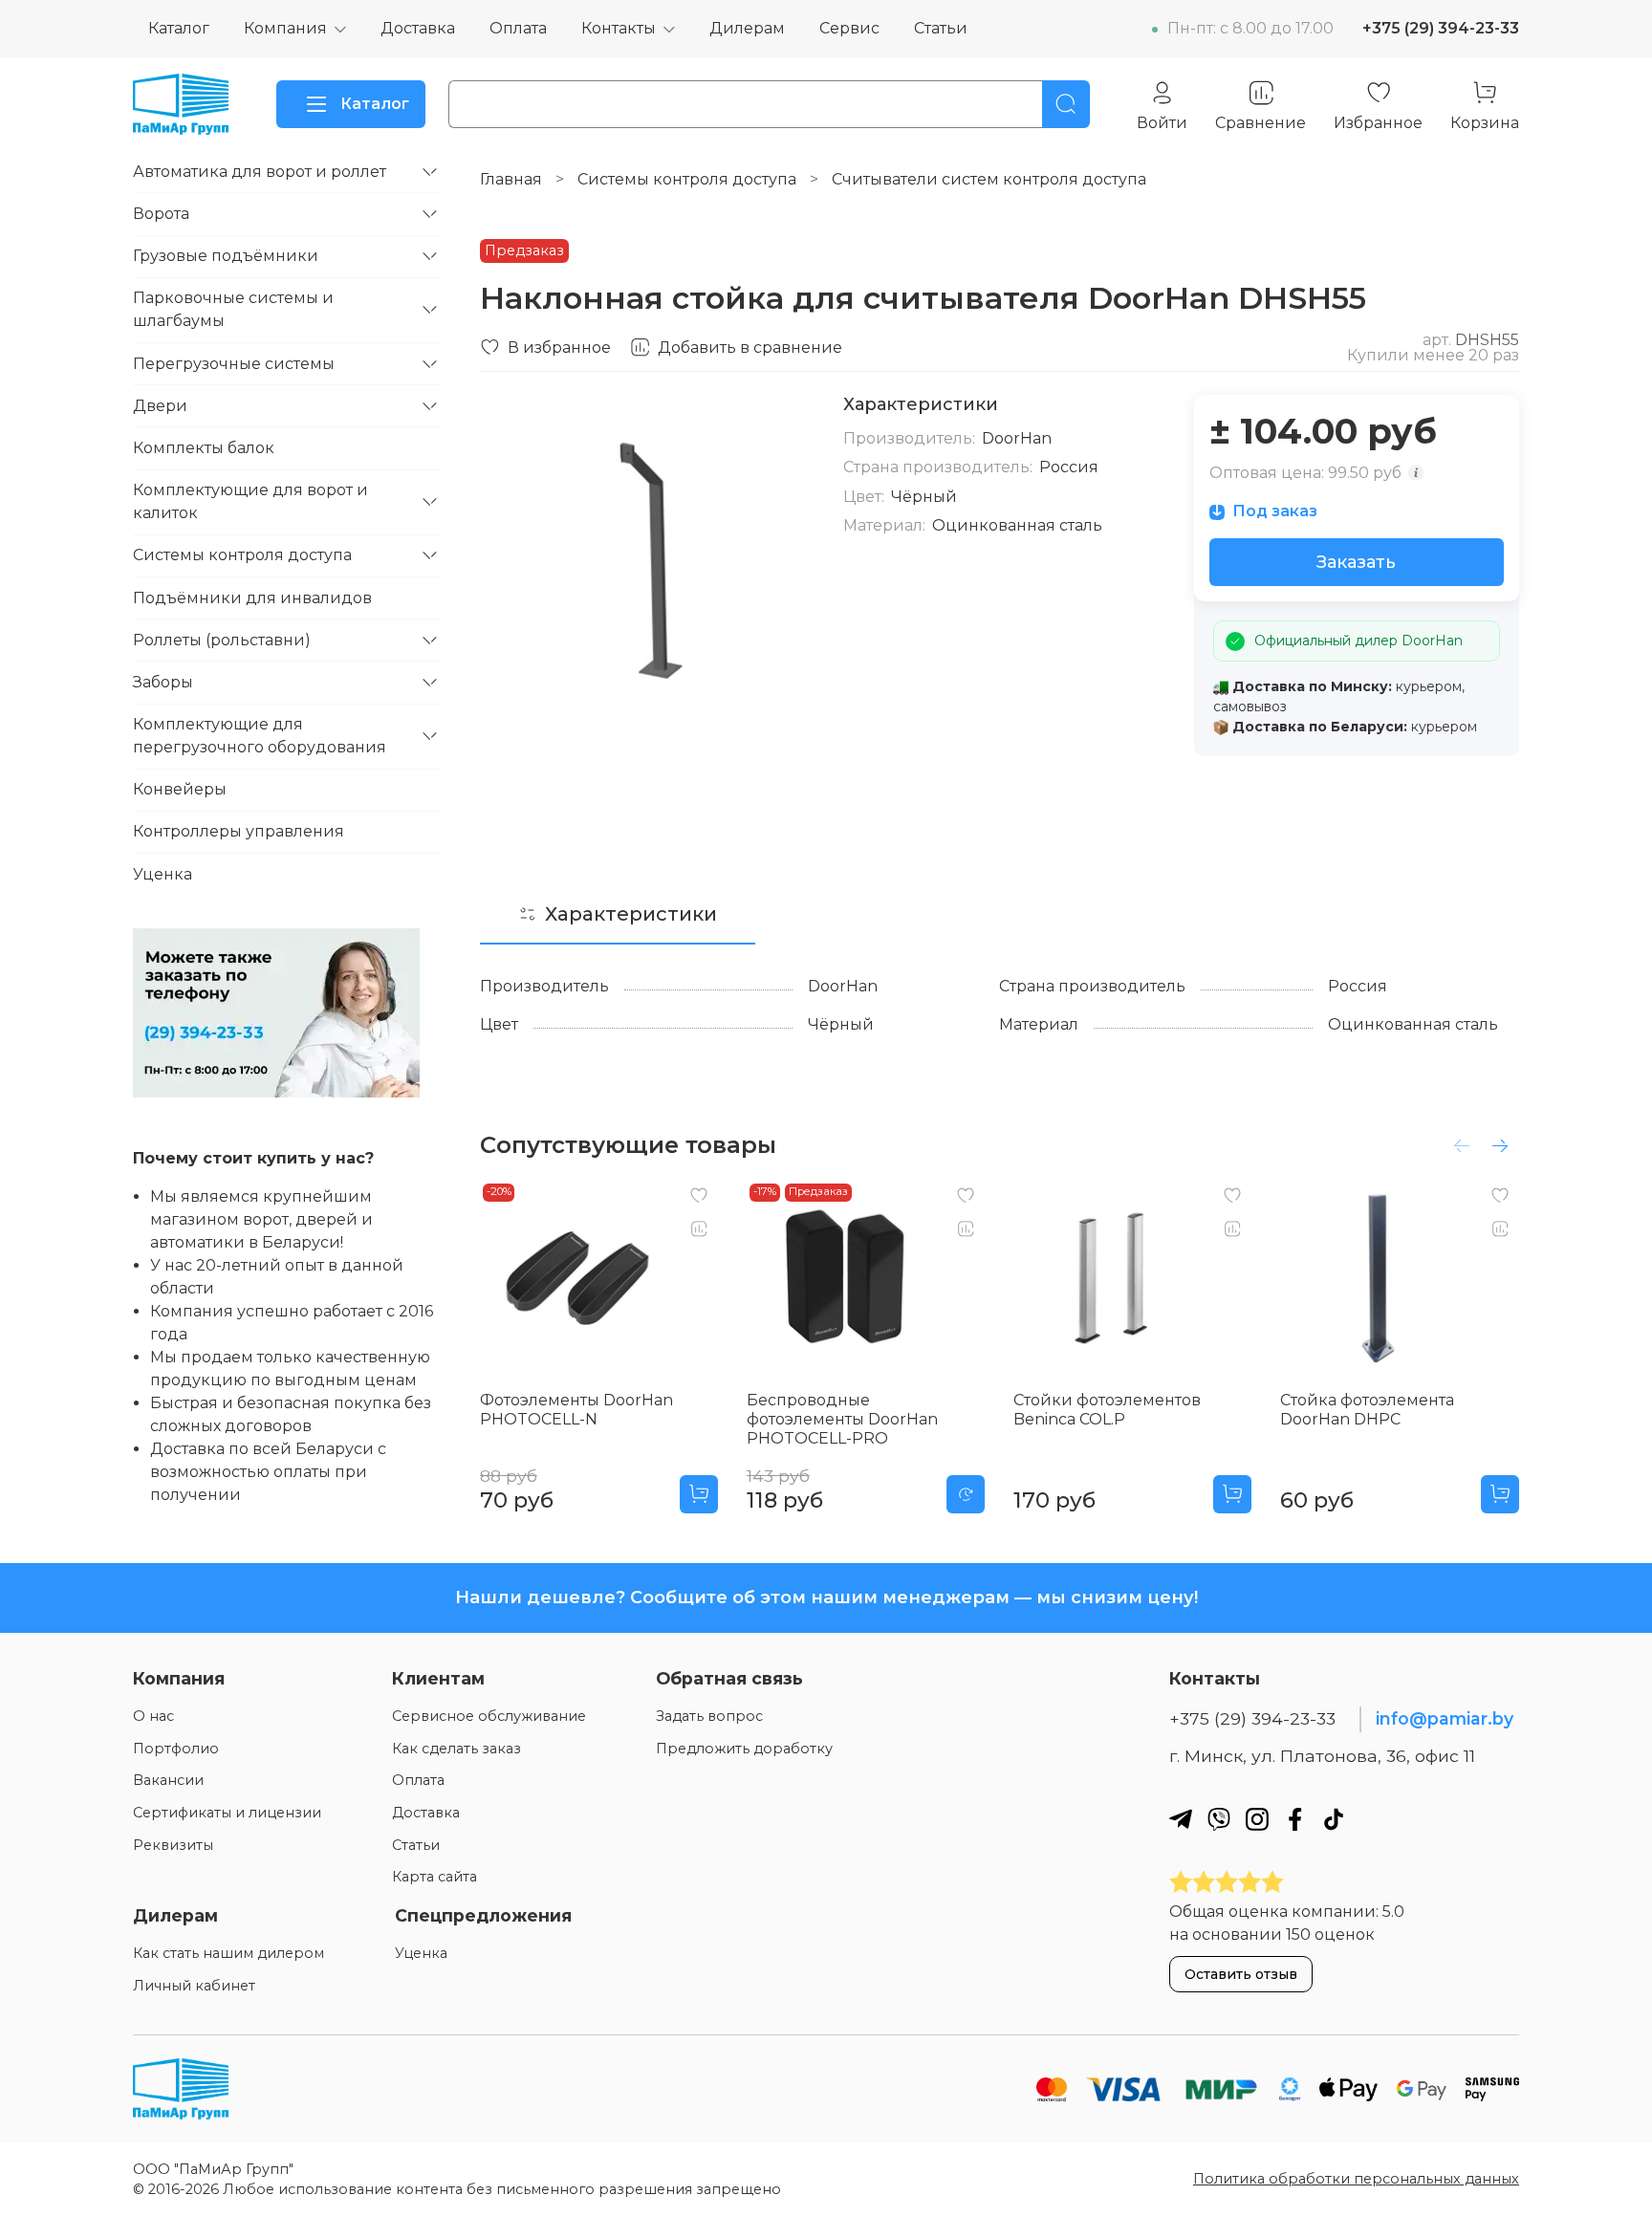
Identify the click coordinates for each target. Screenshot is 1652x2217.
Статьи (941, 28)
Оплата (518, 28)
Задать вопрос (709, 1716)
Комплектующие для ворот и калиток (250, 501)
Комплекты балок (204, 448)
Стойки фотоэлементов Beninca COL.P (1107, 1410)
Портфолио (176, 1749)
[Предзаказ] (966, 1494)
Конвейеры (180, 789)
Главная (511, 179)
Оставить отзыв (1241, 1974)
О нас (153, 1716)
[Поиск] (1066, 104)
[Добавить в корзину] (699, 1494)
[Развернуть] (429, 172)
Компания (285, 28)
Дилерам (747, 28)
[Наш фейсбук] (1295, 1819)
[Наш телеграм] (1181, 1819)
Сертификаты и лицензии (227, 1813)
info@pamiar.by (1445, 1718)
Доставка (418, 28)
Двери (160, 406)
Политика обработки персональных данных (1356, 2179)
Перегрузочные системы (234, 364)
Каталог (179, 28)
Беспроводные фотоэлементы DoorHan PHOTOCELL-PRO (842, 1419)
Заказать (1356, 562)
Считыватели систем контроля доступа (989, 179)
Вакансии (168, 1780)
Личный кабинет (194, 1986)
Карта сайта (435, 1877)
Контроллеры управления (239, 831)
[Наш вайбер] (1219, 1819)
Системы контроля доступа (687, 179)
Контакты (619, 28)
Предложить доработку (744, 1749)
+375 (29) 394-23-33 (1441, 28)
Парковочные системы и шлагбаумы (233, 309)
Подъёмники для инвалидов (252, 598)
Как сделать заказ (456, 1749)
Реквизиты (173, 1845)
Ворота (161, 214)
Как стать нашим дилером (228, 1953)
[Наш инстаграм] (1257, 1819)
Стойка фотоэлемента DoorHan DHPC (1367, 1410)
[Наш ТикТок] (1334, 1819)
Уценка (163, 874)
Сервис (849, 28)
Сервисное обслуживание (489, 1716)
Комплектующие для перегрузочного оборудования (260, 736)
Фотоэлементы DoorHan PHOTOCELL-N (576, 1410)
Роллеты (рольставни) (222, 640)
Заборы (163, 682)
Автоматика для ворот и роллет (260, 172)
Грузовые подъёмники (226, 256)
